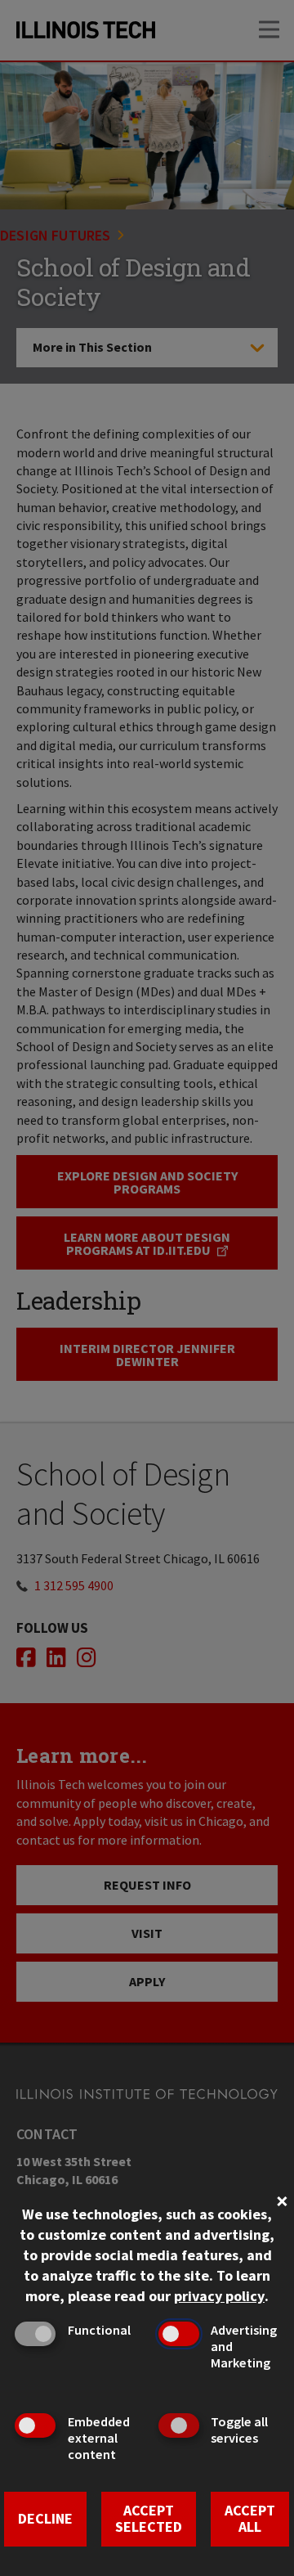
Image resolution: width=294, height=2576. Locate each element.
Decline (45, 2518)
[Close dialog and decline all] (282, 2199)
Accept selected (149, 2519)
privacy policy (219, 2296)
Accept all (250, 2519)
